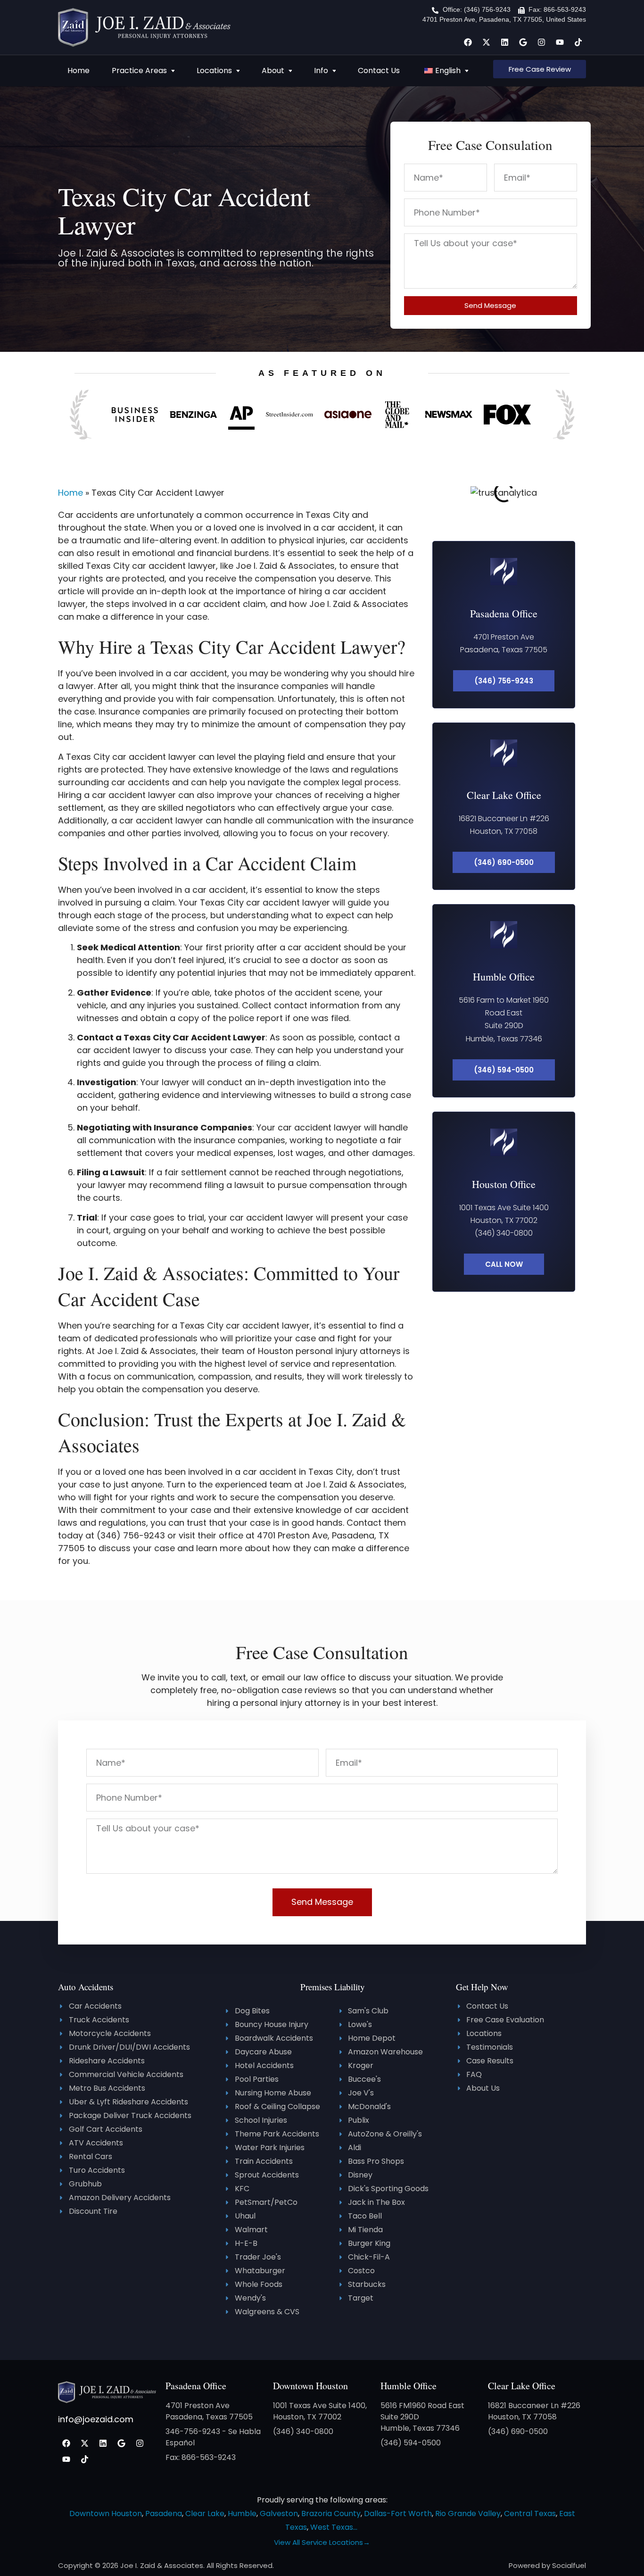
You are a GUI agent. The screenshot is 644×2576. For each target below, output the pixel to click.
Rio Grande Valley (468, 2514)
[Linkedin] (504, 42)
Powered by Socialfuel (547, 2565)
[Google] (523, 42)
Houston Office (504, 1184)
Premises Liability (333, 1987)
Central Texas (530, 2514)
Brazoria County (331, 2514)
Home (78, 71)
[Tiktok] (578, 42)
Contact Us (379, 71)
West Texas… (334, 2527)
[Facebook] (468, 42)
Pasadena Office (504, 613)
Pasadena (164, 2514)
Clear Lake (205, 2514)
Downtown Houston (310, 2386)
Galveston (279, 2514)
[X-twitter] (486, 42)
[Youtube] (560, 42)
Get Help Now (482, 1987)
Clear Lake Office (504, 795)
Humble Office (504, 976)
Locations (214, 71)
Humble (242, 2514)
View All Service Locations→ (322, 2542)
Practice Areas (139, 71)
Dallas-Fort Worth (398, 2514)
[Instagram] (541, 42)
